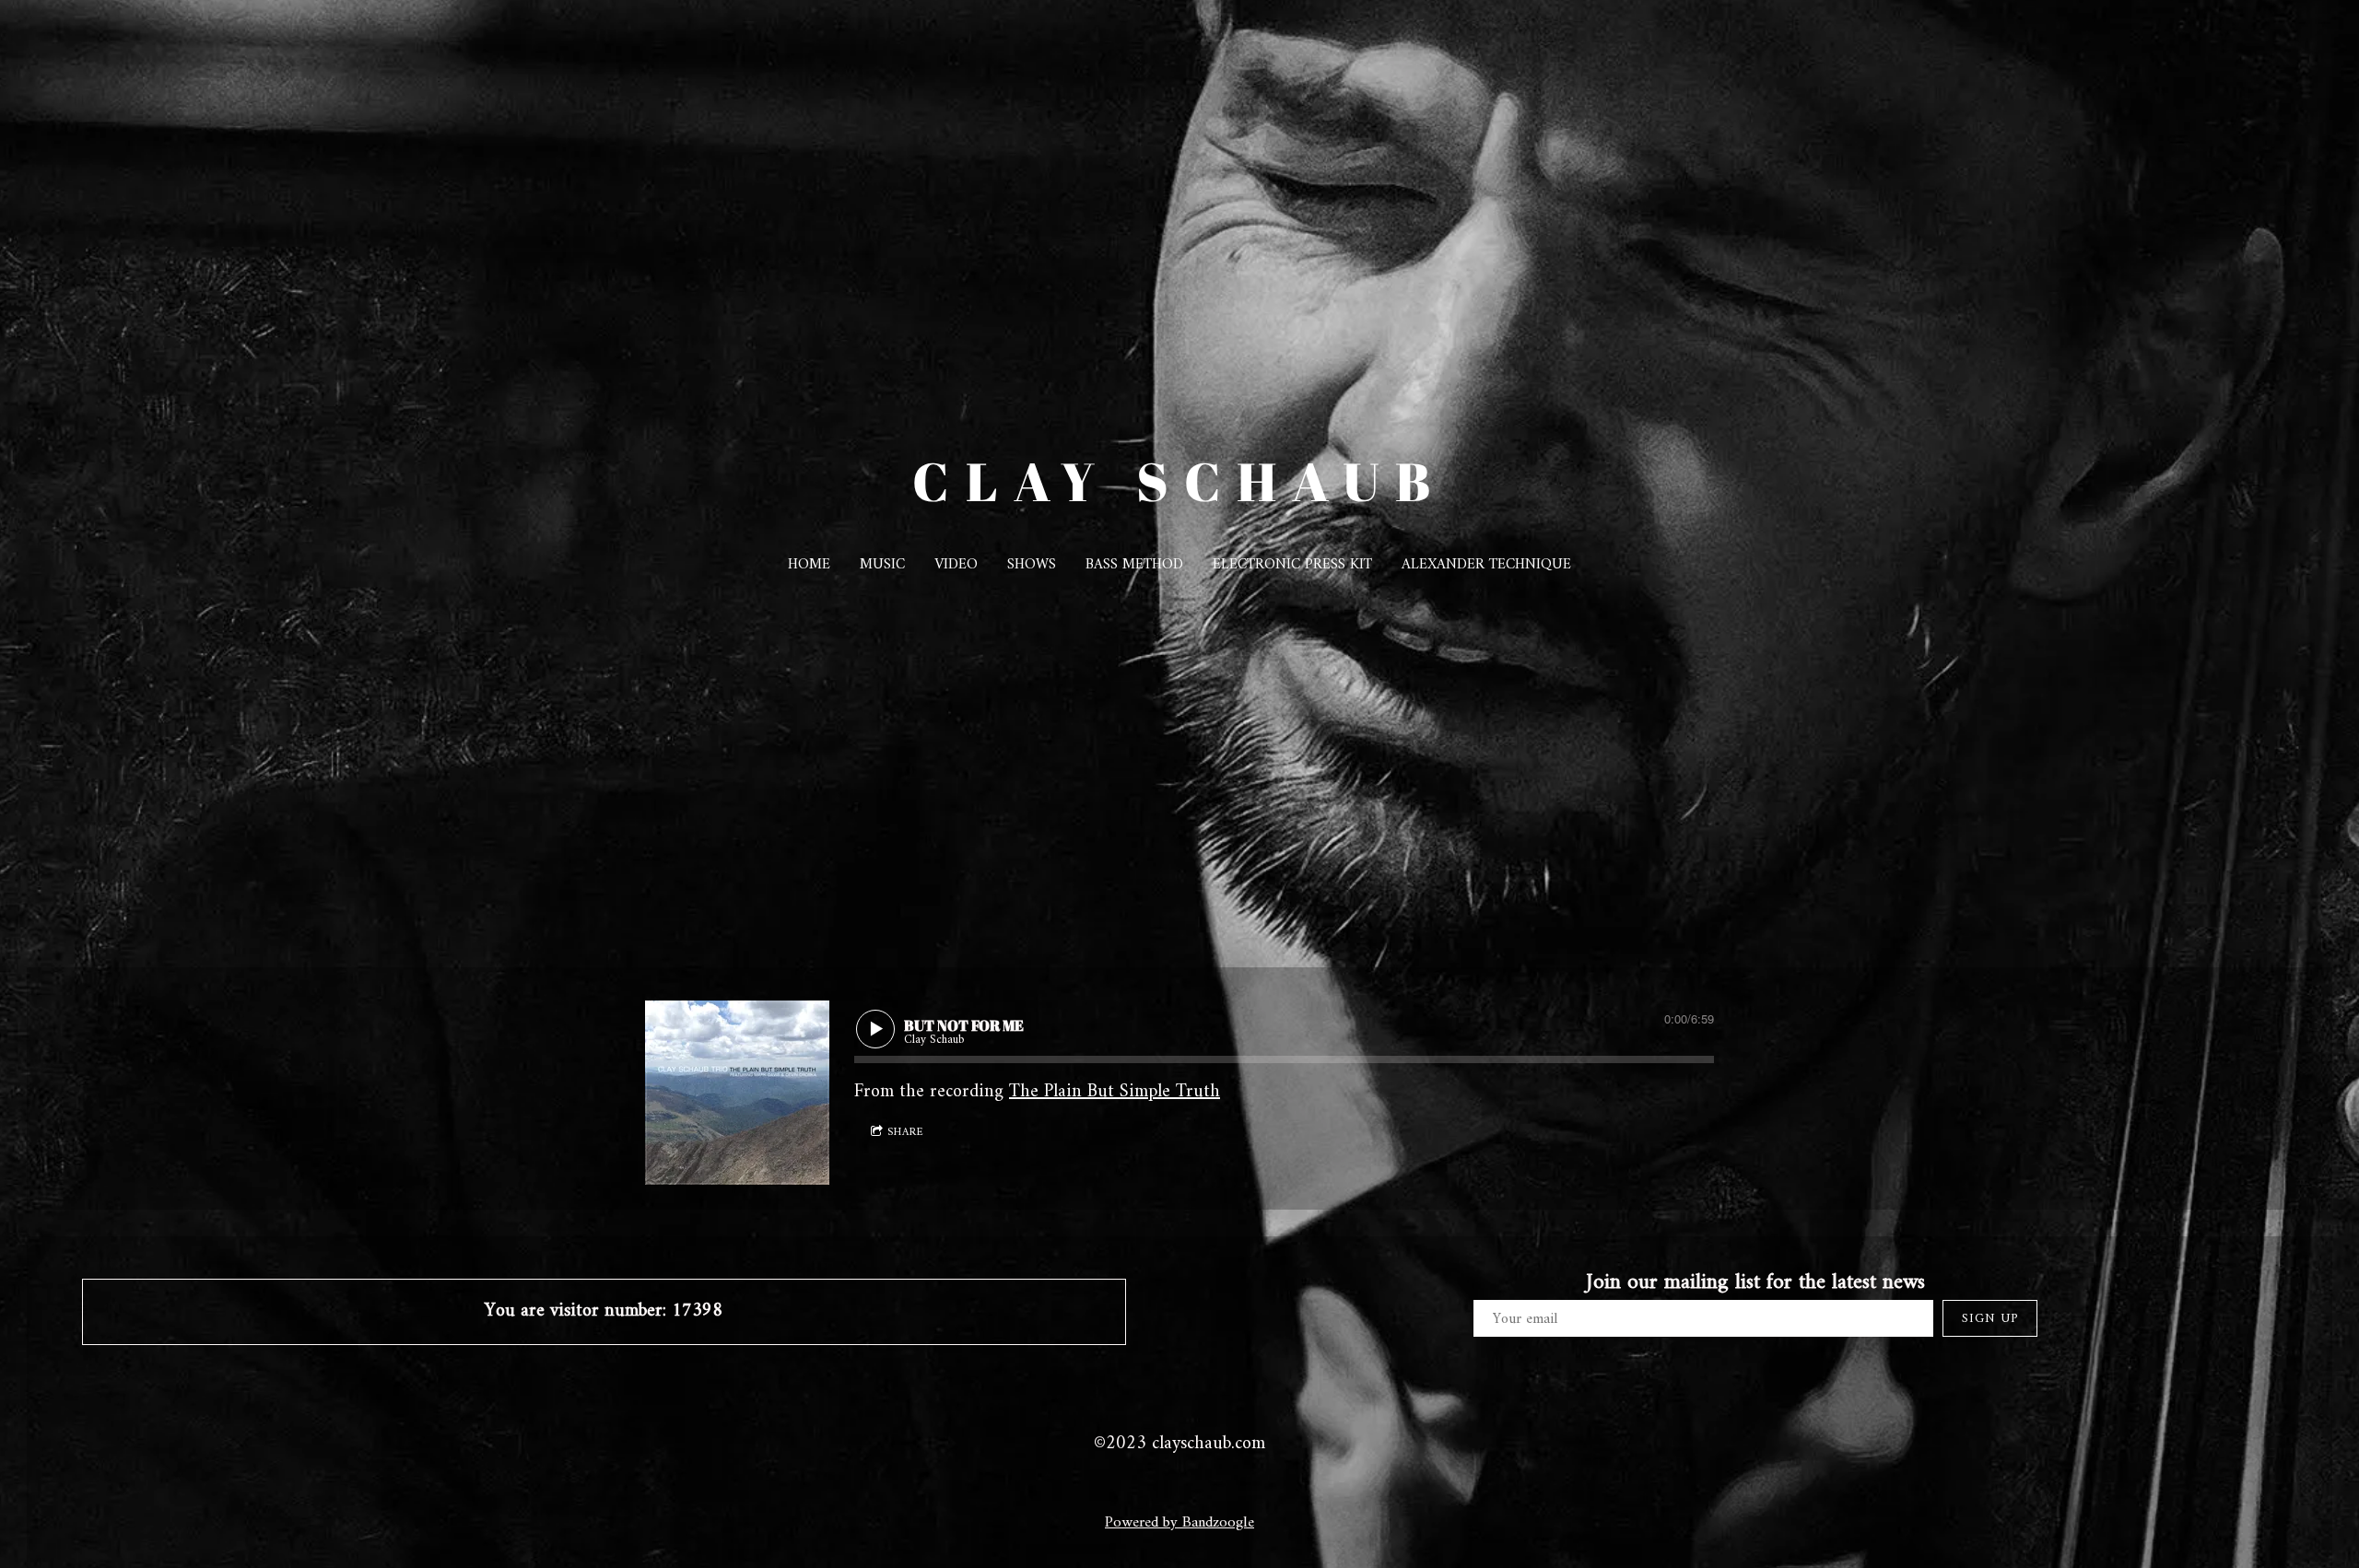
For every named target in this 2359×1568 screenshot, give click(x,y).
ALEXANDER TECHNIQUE (1486, 565)
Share (906, 1133)
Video (956, 565)
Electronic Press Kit (1292, 565)
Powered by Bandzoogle (1179, 1523)
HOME (809, 565)
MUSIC (882, 565)
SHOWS (1032, 565)
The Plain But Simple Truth (1115, 1092)
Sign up (1990, 1319)
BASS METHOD (1134, 565)
